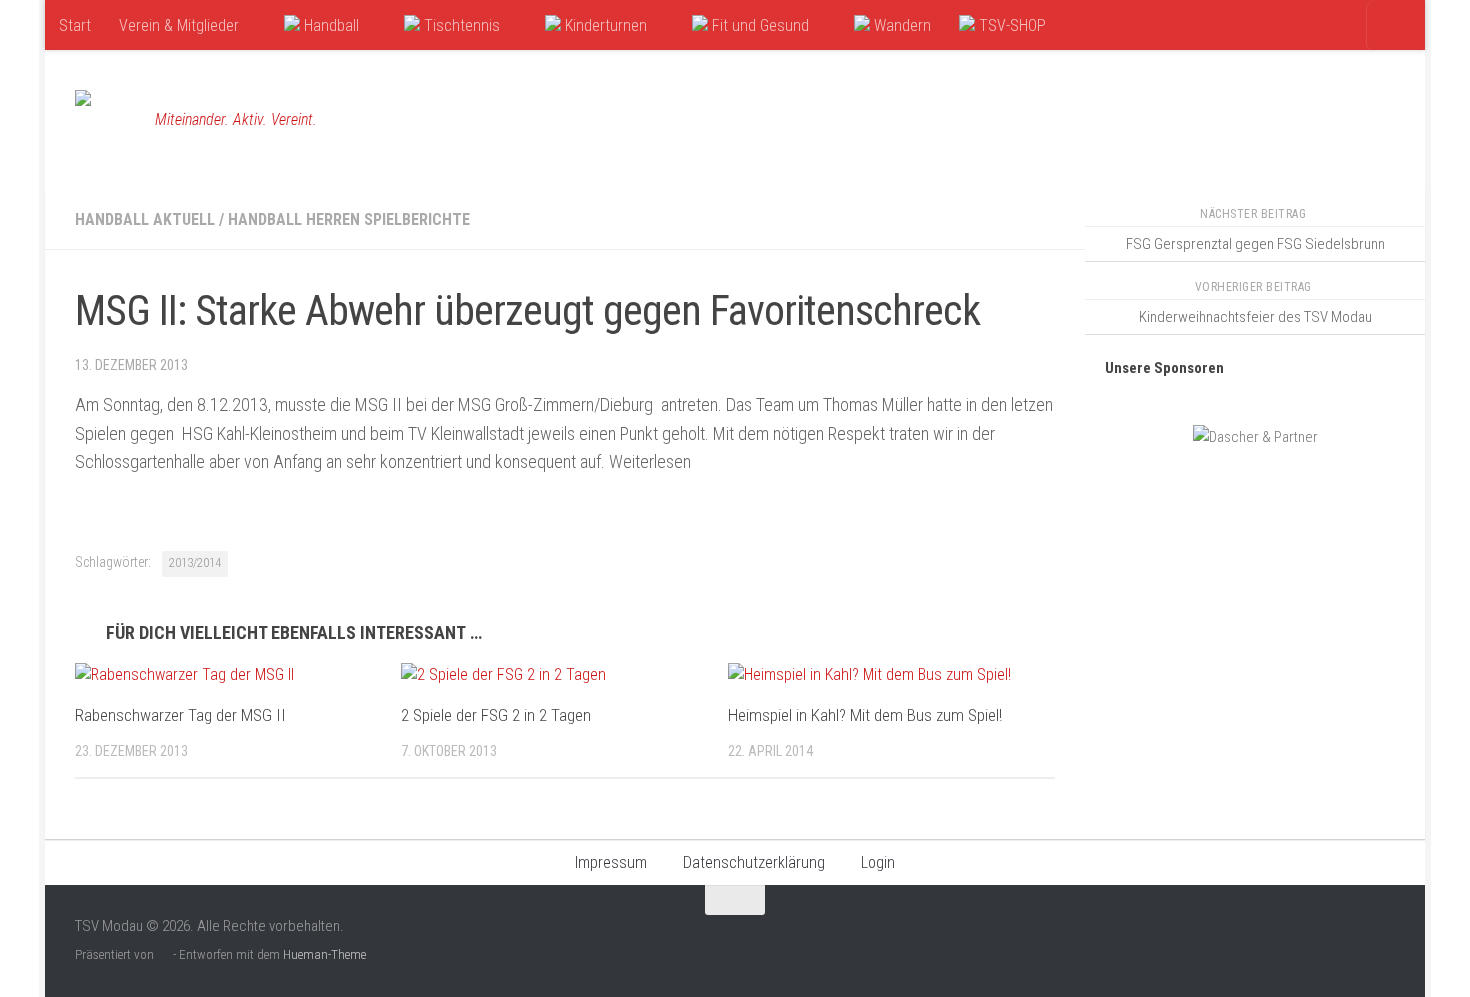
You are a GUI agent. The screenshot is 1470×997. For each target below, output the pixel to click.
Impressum (611, 862)
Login (878, 862)
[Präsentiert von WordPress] (163, 954)
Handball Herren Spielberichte (349, 219)
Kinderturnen (604, 25)
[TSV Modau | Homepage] (105, 120)
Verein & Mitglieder (179, 25)
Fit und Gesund (758, 25)
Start (75, 25)
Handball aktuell (145, 219)
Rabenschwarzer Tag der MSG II (180, 715)
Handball (329, 25)
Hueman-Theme (324, 954)
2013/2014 (195, 563)
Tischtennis (460, 25)
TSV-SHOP (1010, 25)
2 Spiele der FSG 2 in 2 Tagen (496, 715)
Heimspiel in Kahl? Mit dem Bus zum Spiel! (865, 715)
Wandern (900, 25)
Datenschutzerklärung (754, 862)
